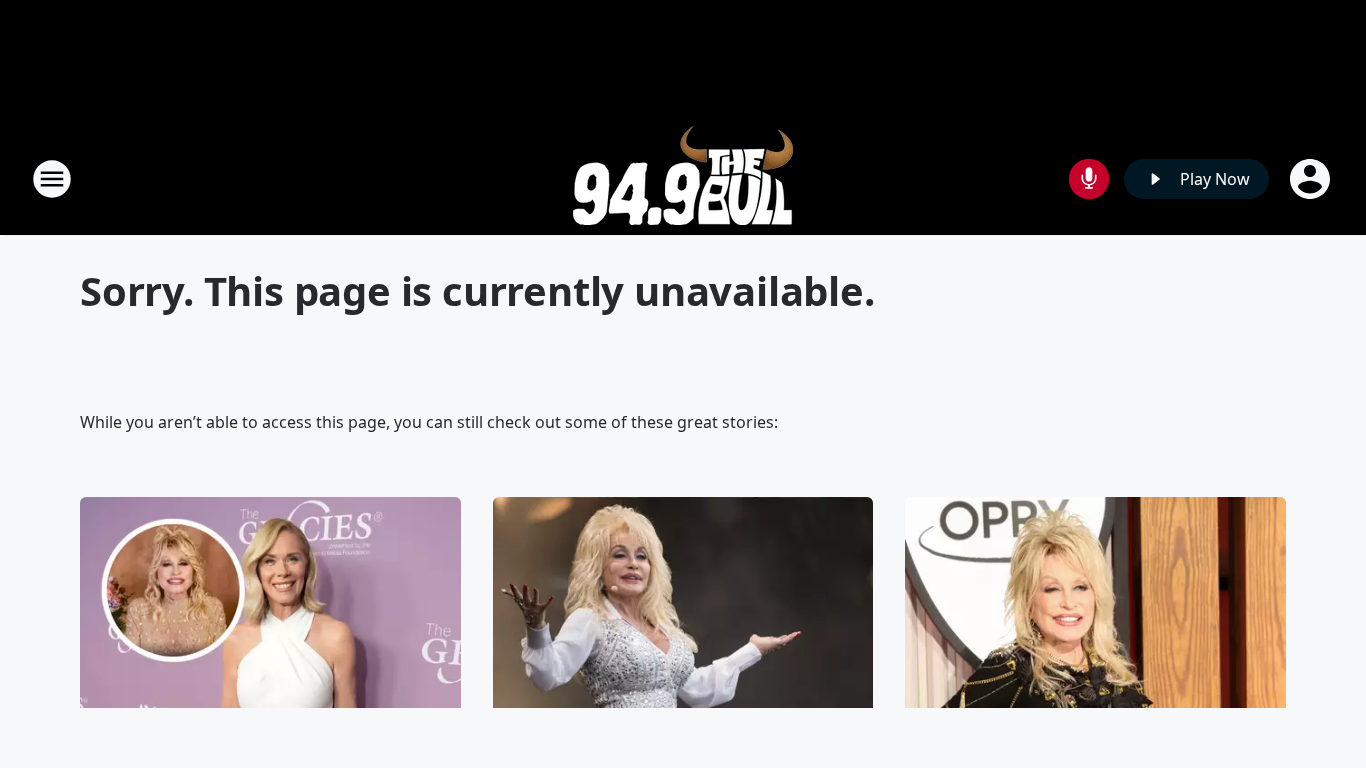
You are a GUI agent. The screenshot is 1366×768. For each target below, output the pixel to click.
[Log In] (1312, 179)
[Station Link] (683, 178)
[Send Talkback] (1089, 179)
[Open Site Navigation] (52, 179)
